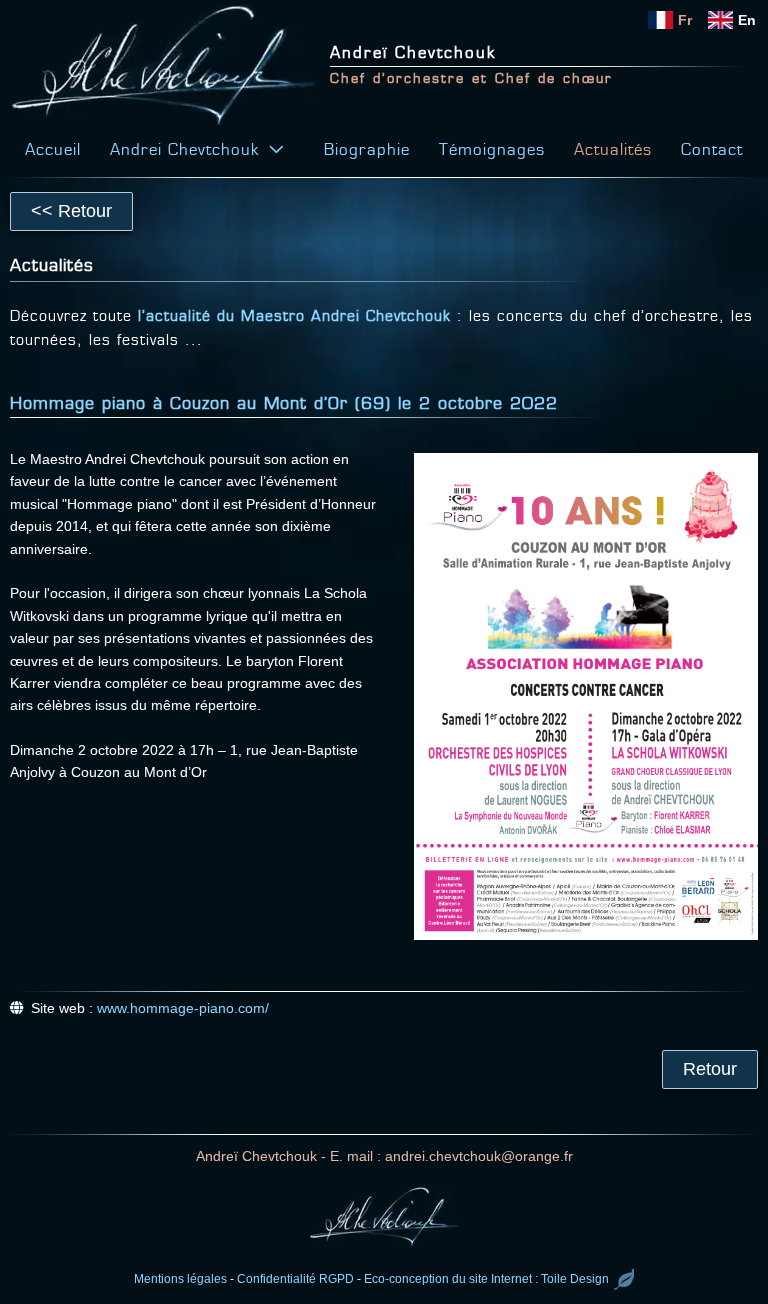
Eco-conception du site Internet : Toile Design (486, 1279)
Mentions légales (180, 1279)
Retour (710, 1069)
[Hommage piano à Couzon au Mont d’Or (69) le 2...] (586, 696)
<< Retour (71, 211)
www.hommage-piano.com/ (183, 1008)
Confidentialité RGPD (295, 1279)
